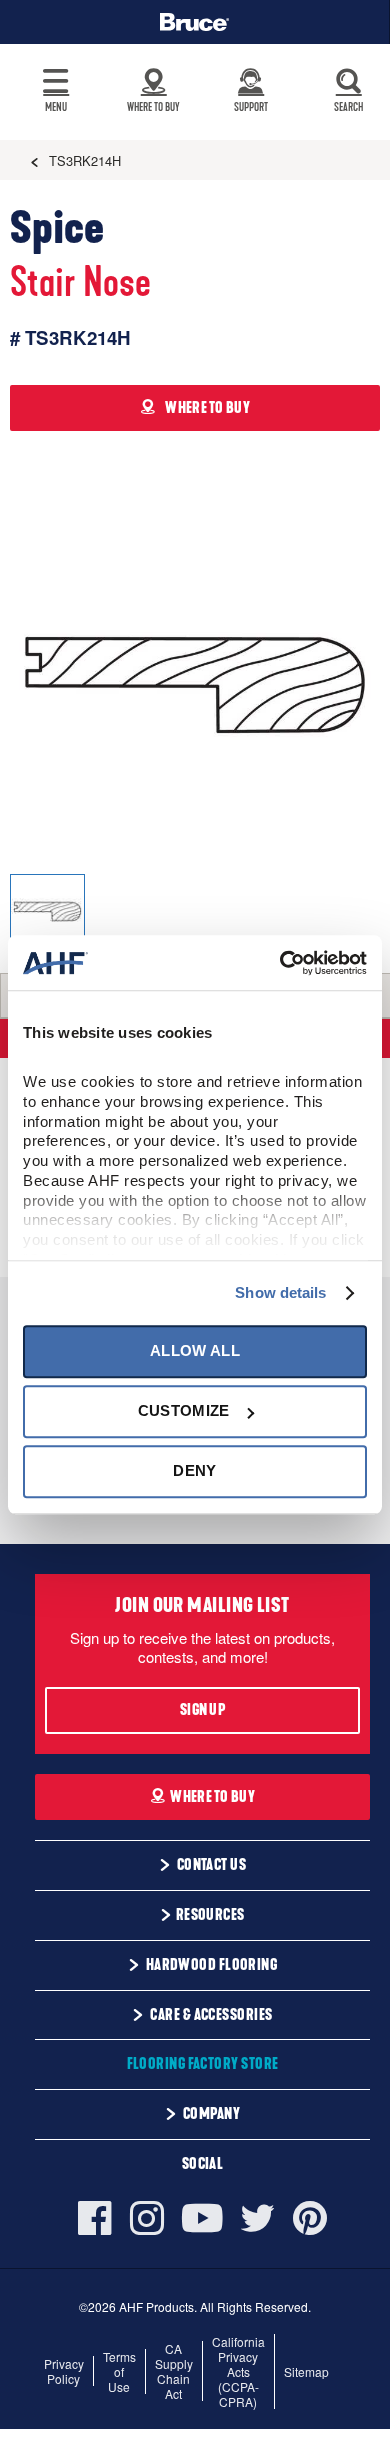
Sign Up (202, 1710)
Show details (280, 1292)
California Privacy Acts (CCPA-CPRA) (238, 2371)
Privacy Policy (64, 2371)
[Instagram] (147, 2218)
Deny (194, 1471)
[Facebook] (99, 2218)
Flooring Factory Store (203, 2064)
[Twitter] (258, 2218)
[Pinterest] (310, 2218)
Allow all (195, 1350)
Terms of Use (119, 2371)
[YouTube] (202, 2218)
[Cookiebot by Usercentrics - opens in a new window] (280, 963)
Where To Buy (212, 1797)
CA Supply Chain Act (174, 2371)
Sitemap (306, 2371)
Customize (184, 1410)
